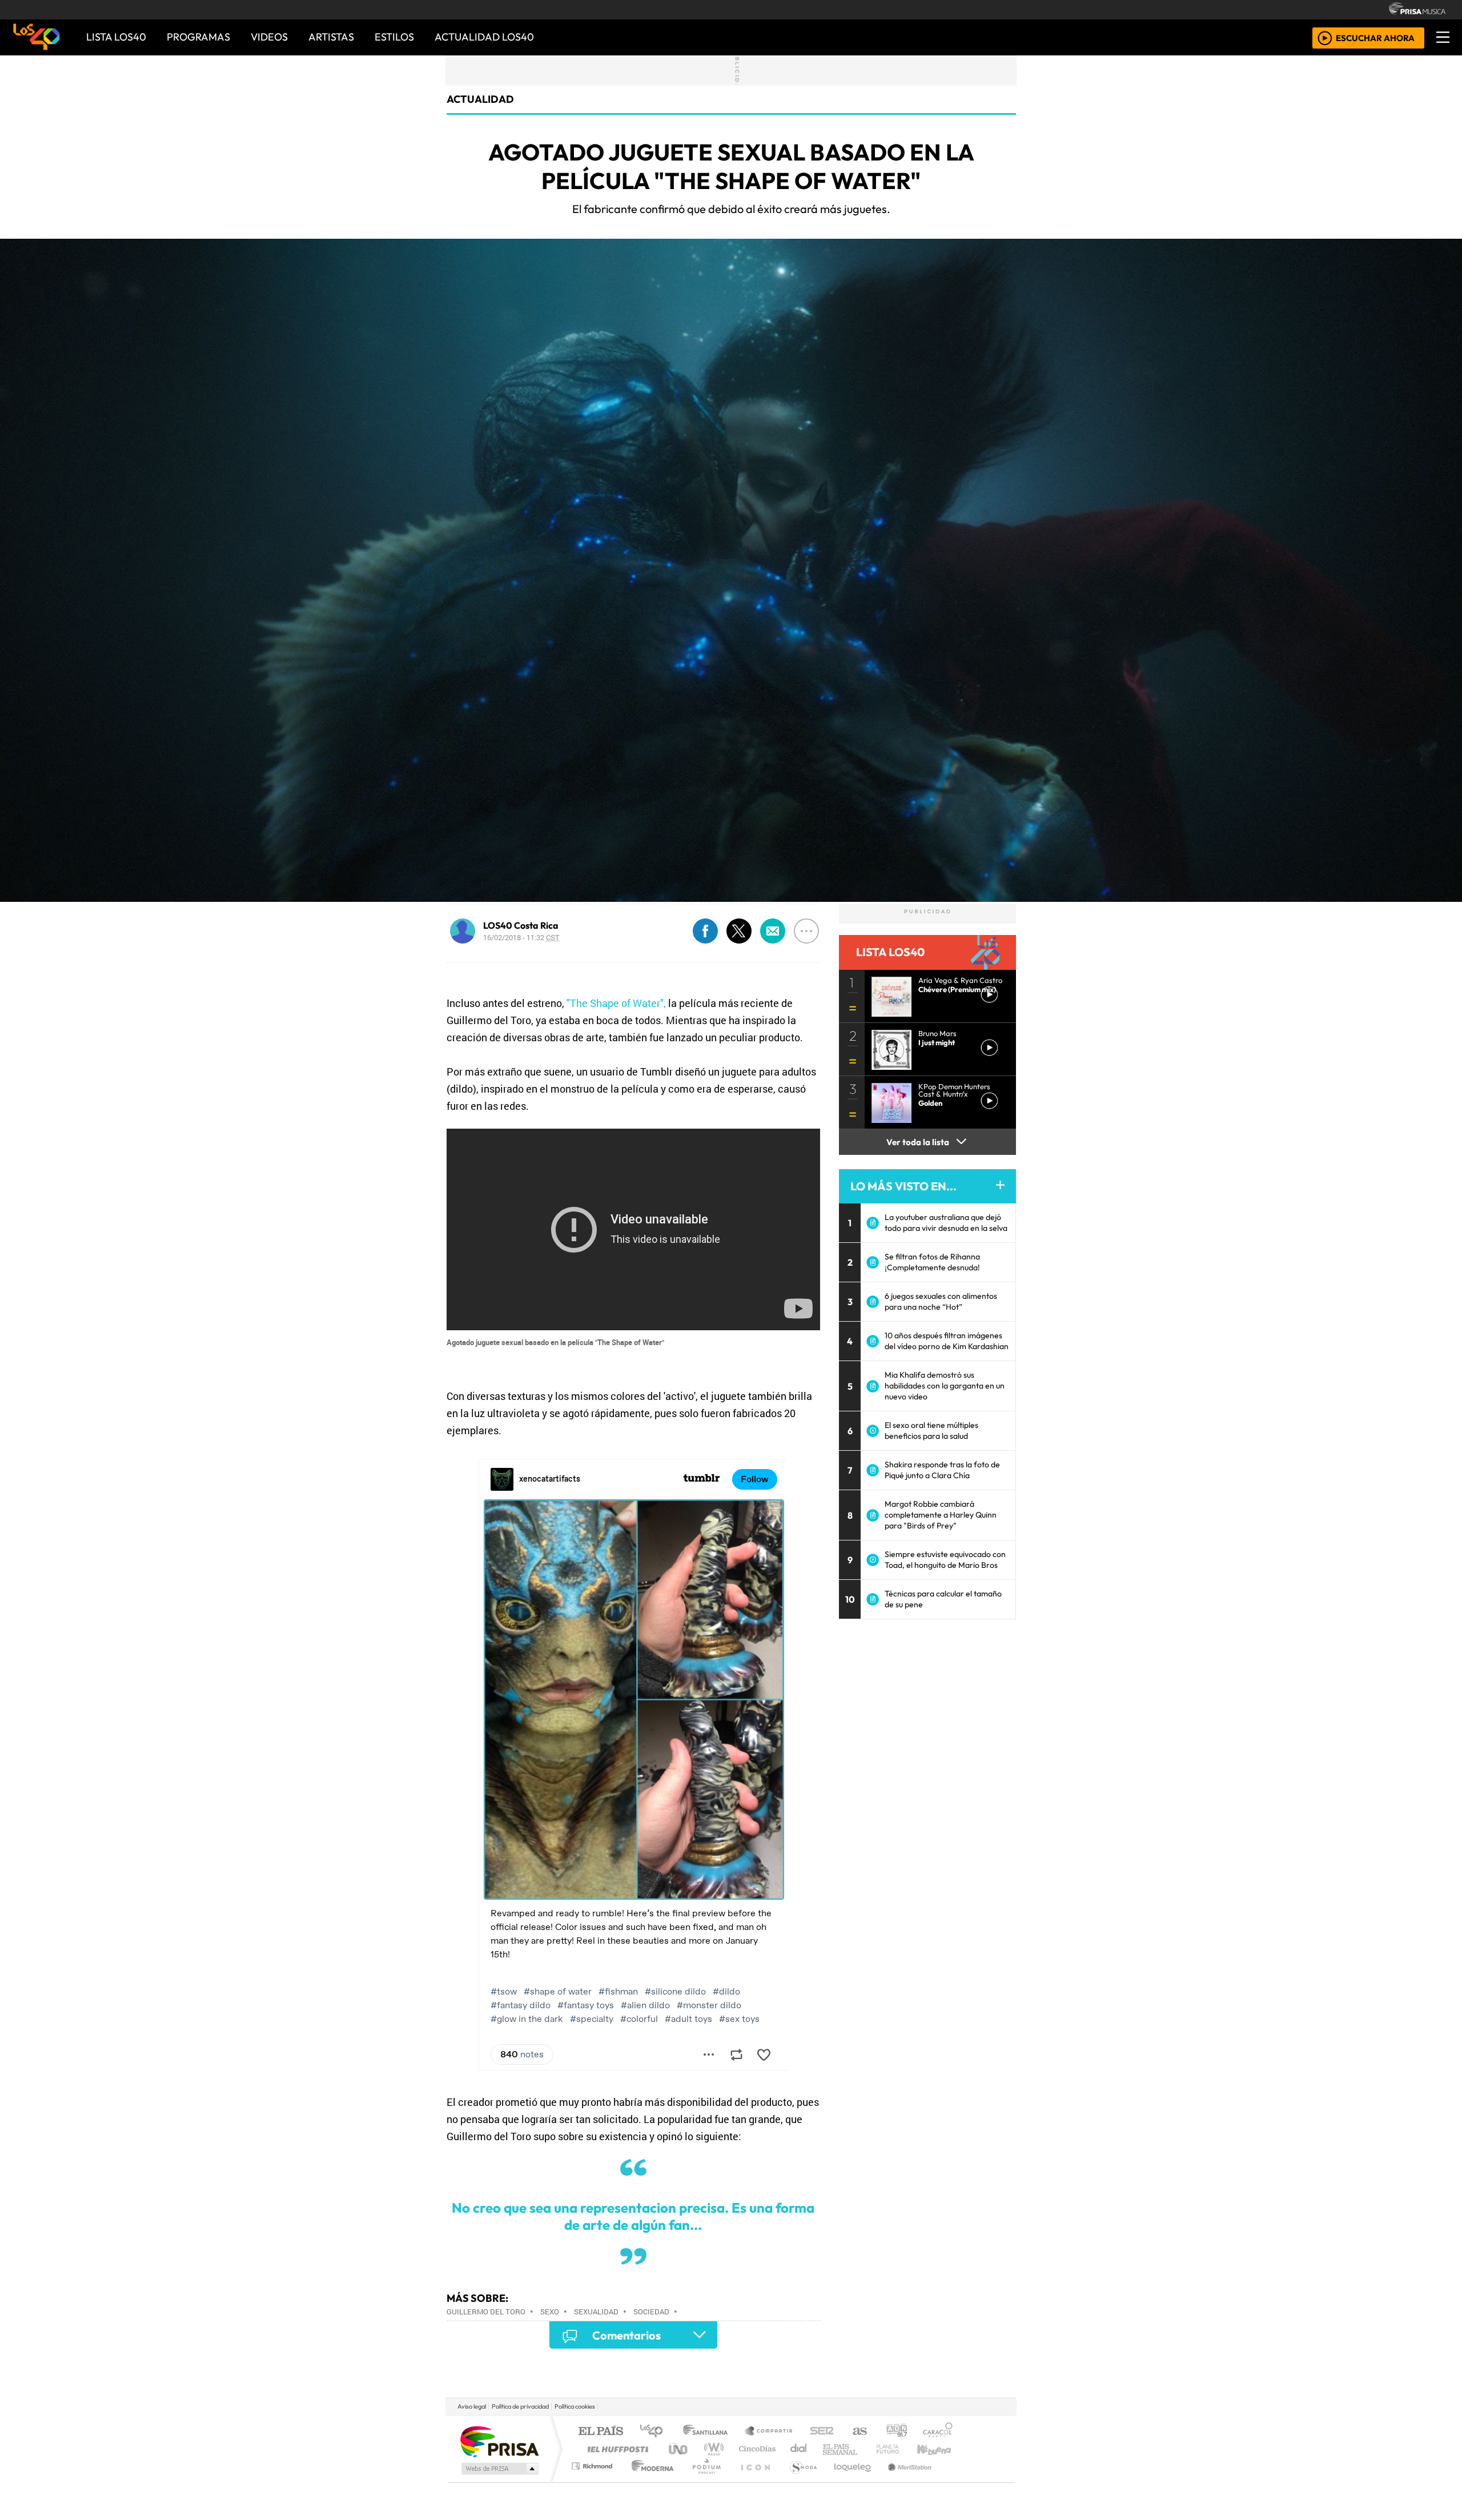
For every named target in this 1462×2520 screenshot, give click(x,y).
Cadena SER (822, 2432)
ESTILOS (394, 37)
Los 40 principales (655, 2432)
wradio (712, 2449)
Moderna (650, 2480)
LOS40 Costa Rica (521, 925)
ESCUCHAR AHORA (1375, 37)
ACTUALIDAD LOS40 (484, 37)
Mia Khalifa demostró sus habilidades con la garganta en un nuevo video (945, 1386)
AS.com (858, 2432)
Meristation (903, 2480)
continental (799, 2449)
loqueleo (849, 2480)
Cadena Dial (898, 2449)
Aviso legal (472, 2406)
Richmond (593, 2480)
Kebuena (939, 2449)
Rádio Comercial (955, 2480)
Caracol (938, 2432)
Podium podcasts (593, 2463)
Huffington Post (616, 2449)
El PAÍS (601, 2432)
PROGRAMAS (198, 37)
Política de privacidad (520, 2406)
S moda (800, 2480)
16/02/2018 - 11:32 (521, 937)
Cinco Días (756, 2449)
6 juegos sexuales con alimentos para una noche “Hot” (941, 1301)
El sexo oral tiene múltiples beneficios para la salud (931, 1430)
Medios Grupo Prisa (499, 2469)
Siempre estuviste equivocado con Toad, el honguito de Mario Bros (945, 1560)
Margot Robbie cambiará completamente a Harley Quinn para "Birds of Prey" (941, 1515)
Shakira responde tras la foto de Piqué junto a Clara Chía (942, 1470)
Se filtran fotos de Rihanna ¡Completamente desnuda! (932, 1262)
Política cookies (575, 2406)
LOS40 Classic (863, 2449)
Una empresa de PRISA (499, 2441)
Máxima (830, 2449)
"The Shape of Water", (616, 1003)
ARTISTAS (331, 37)
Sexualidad (596, 2312)
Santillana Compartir (769, 2432)
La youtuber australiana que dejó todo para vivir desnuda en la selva (946, 1223)
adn (896, 2432)
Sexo (550, 2312)
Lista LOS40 (116, 37)
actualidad (480, 99)
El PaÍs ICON (753, 2480)
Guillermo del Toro (486, 2312)
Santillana (709, 2432)
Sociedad (651, 2312)
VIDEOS (269, 37)
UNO (679, 2449)
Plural (703, 2480)
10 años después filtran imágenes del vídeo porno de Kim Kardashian (947, 1341)
